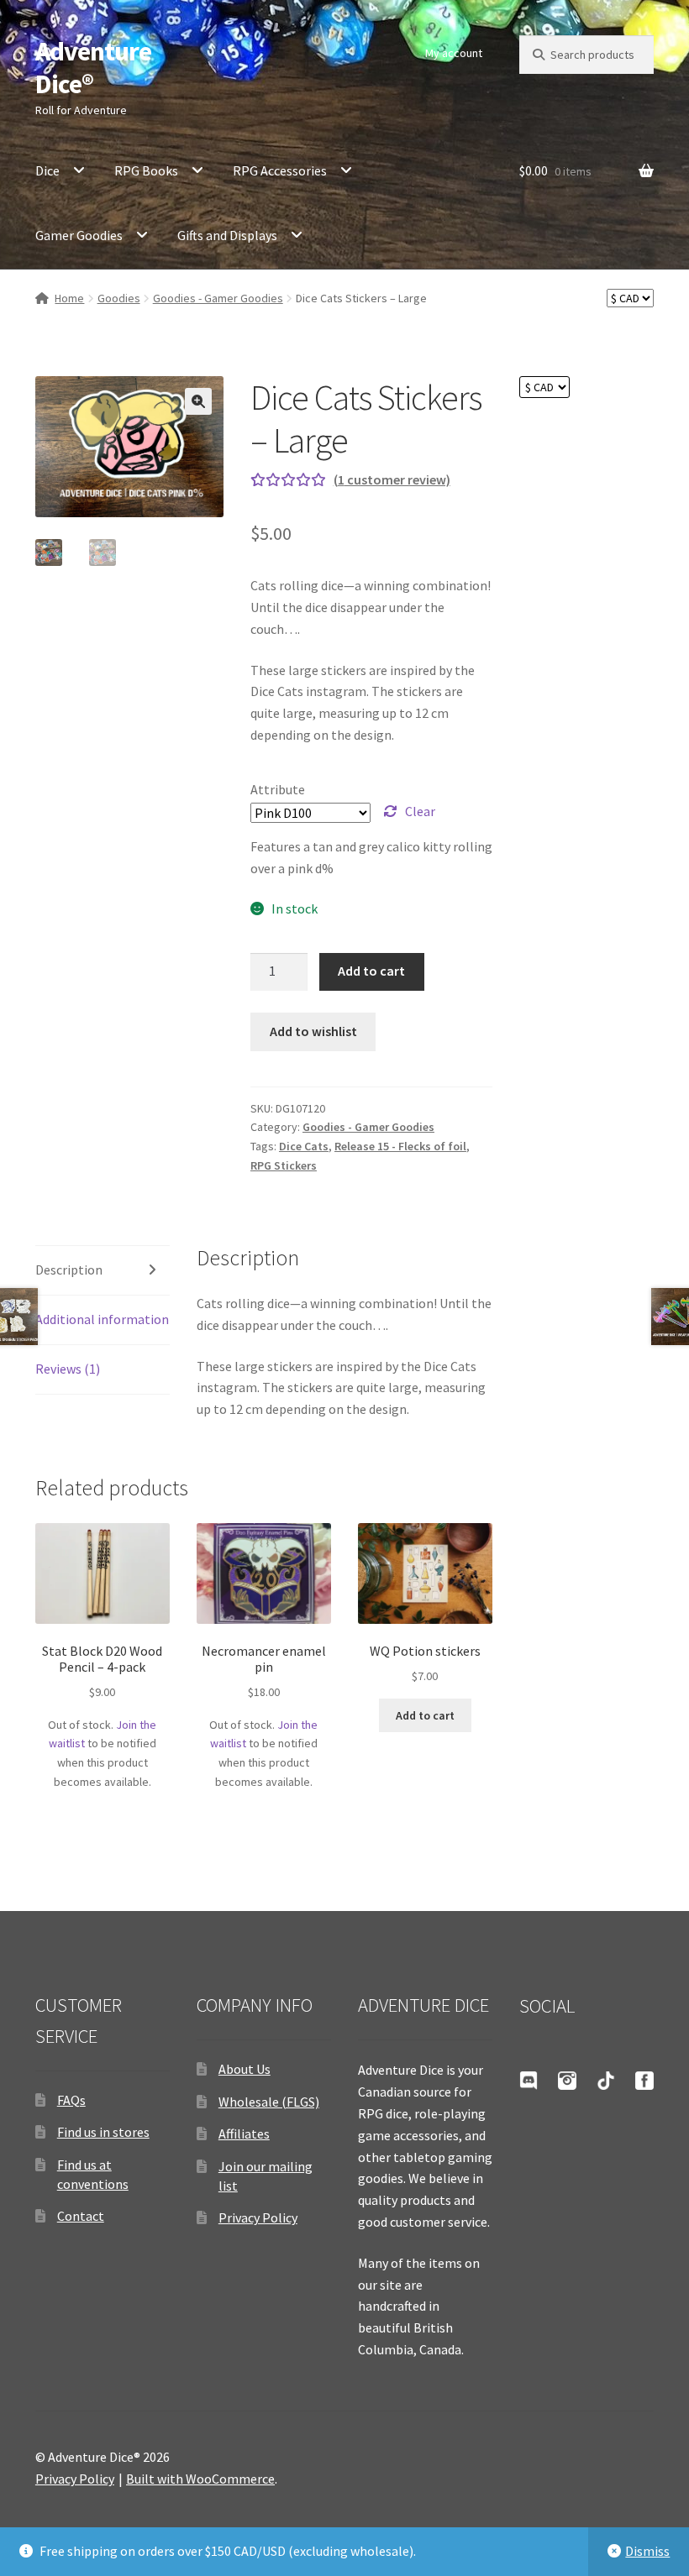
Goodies (119, 298)
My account (454, 53)
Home (69, 298)
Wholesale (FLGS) (269, 2102)
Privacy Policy (258, 2217)
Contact (81, 2216)
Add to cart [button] (425, 1715)
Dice (47, 170)
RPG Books (146, 170)
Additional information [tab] (102, 1319)
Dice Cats (304, 1146)
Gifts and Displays (227, 235)
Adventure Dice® (93, 68)
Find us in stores (103, 2132)
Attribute (278, 789)
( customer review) (392, 479)
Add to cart (371, 971)
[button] (198, 401)
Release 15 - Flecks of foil (400, 1146)
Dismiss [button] (647, 2551)
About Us (245, 2069)
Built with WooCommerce (200, 2479)
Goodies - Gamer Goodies (218, 298)
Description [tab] (69, 1270)
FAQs (71, 2100)
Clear (420, 811)
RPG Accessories (280, 170)
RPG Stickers (284, 1165)
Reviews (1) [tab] (68, 1369)
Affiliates (244, 2134)
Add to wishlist (313, 1031)
